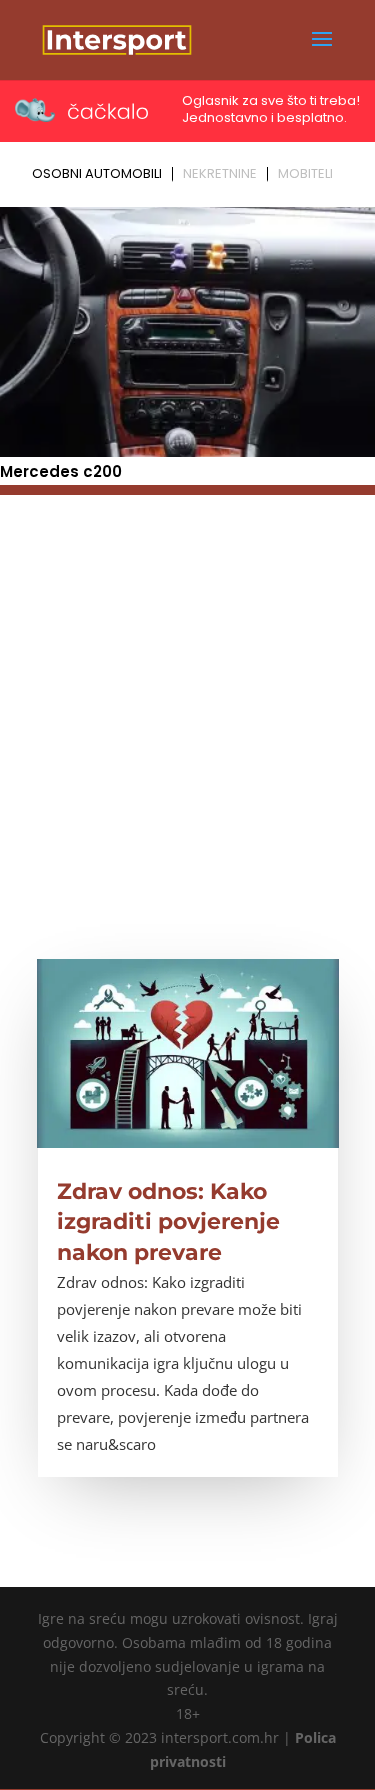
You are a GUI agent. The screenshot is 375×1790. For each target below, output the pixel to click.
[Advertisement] (187, 682)
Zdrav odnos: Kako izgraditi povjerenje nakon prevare (168, 1222)
